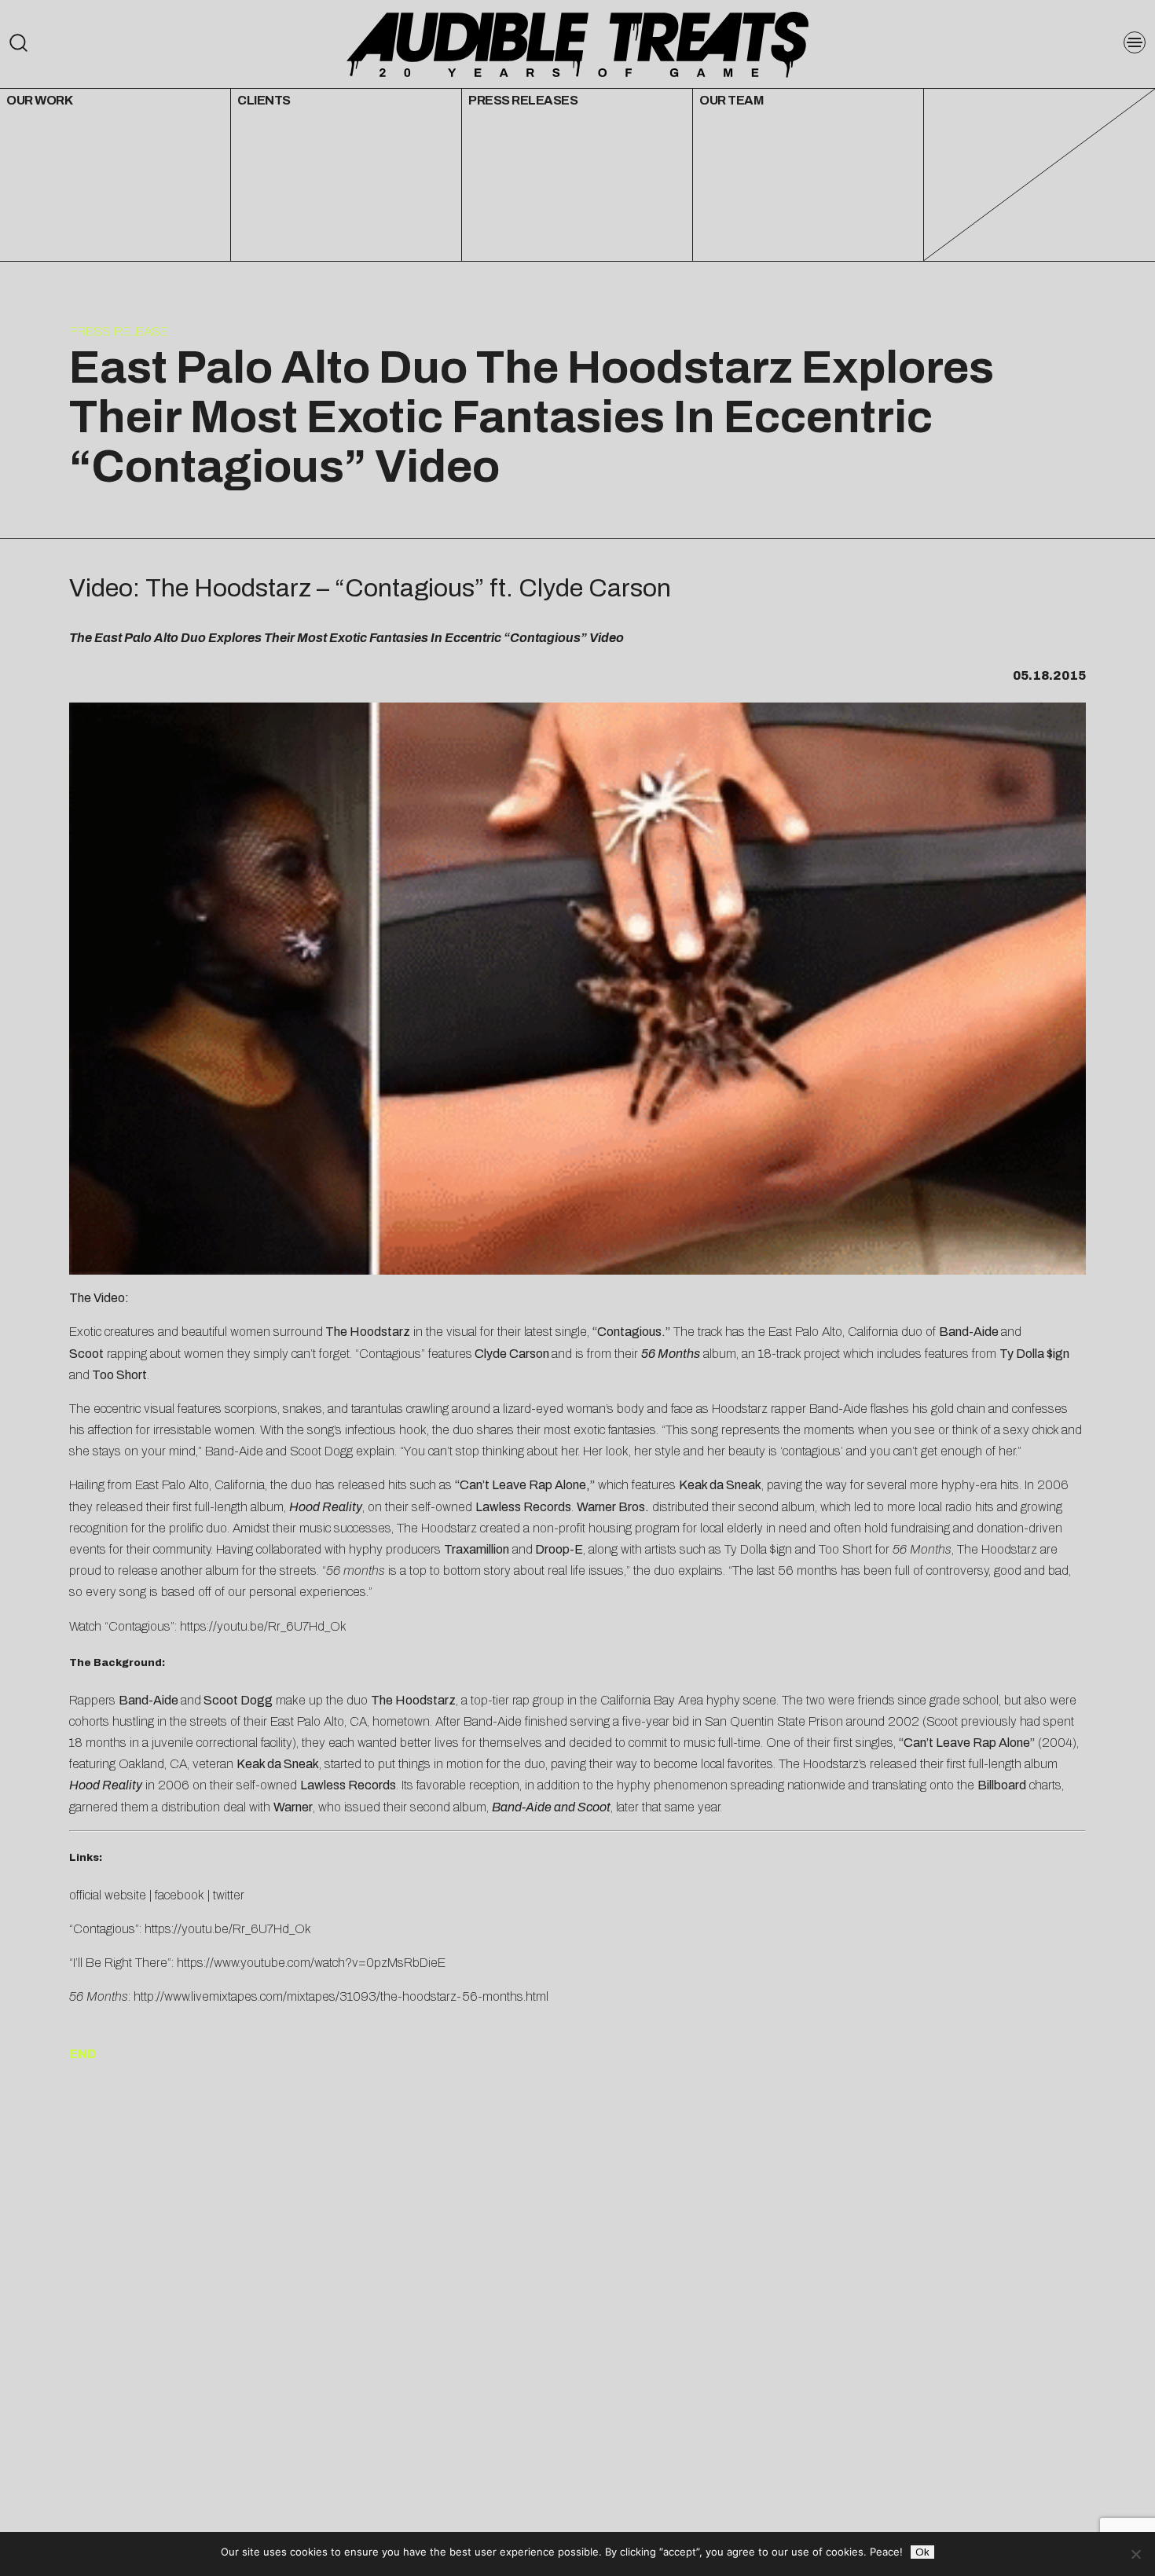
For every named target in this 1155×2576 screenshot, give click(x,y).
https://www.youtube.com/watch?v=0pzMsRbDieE (311, 1963)
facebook (180, 1895)
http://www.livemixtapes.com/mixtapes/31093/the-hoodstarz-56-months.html (341, 1996)
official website (108, 1895)
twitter (229, 1895)
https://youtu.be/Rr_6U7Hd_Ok (263, 1626)
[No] (1135, 2554)
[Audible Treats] (577, 43)
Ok (922, 2552)
